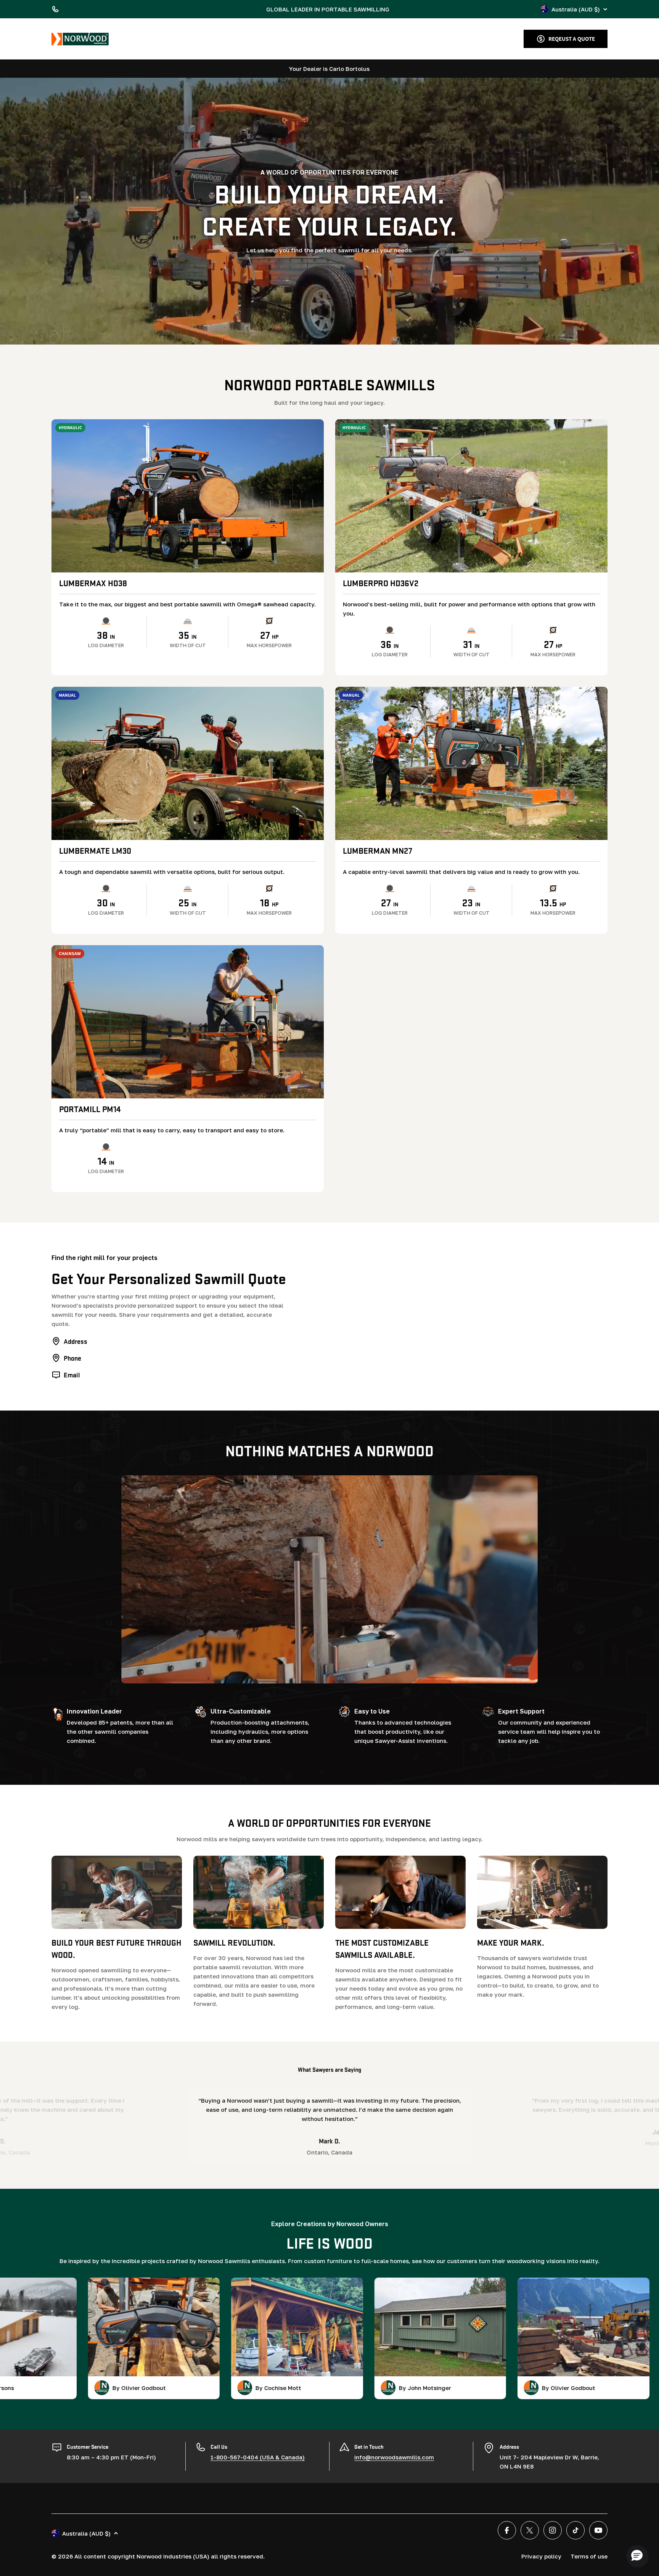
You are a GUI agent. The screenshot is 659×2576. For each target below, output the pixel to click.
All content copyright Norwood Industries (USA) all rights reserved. (170, 2556)
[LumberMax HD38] (188, 496)
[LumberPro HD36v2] (471, 496)
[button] (637, 2556)
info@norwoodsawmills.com (394, 2457)
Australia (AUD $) (576, 9)
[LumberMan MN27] (471, 763)
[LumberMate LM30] (188, 763)
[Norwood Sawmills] (80, 39)
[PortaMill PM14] (188, 1022)
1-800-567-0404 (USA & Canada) (258, 2457)
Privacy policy (541, 2556)
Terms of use (589, 2556)
